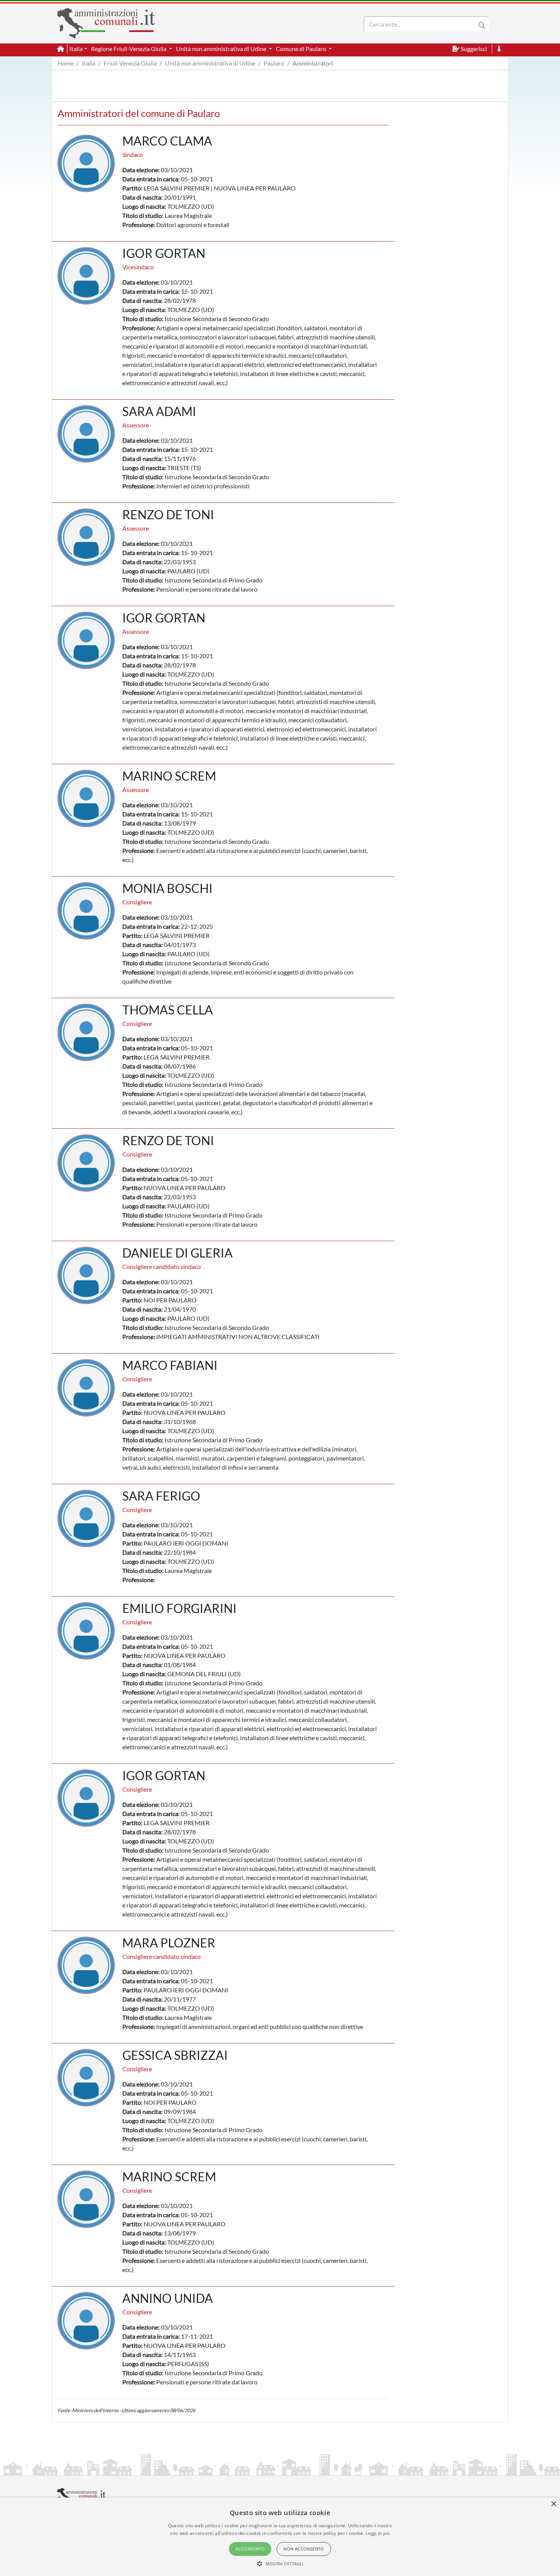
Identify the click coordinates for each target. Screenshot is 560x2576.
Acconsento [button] (250, 2549)
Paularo (274, 63)
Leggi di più (378, 2533)
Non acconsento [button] (304, 2549)
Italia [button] (76, 49)
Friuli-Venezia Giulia (130, 63)
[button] (280, 2563)
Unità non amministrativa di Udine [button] (222, 49)
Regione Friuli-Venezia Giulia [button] (129, 49)
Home (66, 63)
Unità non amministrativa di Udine (210, 63)
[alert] (280, 2537)
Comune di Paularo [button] (302, 49)
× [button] (553, 2504)
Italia (89, 63)
